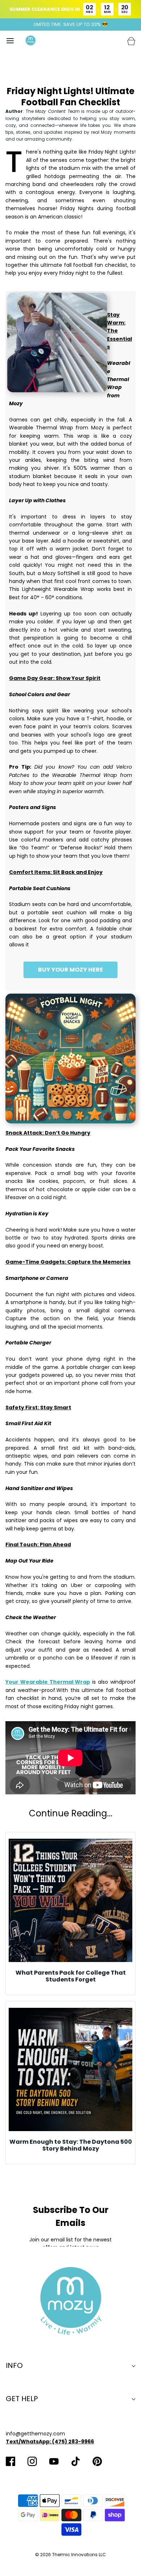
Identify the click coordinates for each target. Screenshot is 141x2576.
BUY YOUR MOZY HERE (70, 970)
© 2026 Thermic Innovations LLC (70, 2555)
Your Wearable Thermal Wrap (48, 1682)
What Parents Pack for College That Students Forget (71, 1976)
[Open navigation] (10, 41)
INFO (14, 2365)
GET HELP (22, 2399)
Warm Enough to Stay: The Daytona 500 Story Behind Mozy (71, 2145)
